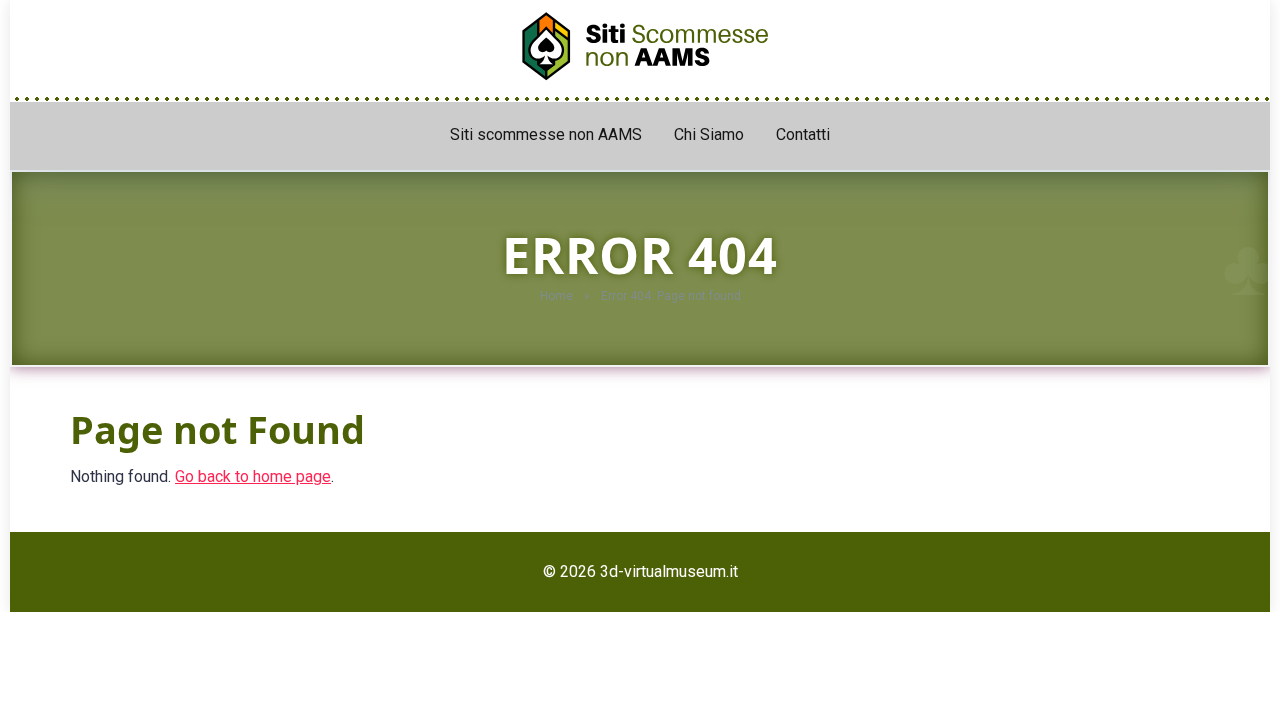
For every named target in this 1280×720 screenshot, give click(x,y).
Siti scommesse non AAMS (546, 134)
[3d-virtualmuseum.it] (640, 41)
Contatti (803, 134)
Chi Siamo (709, 134)
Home (556, 296)
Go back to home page (253, 476)
